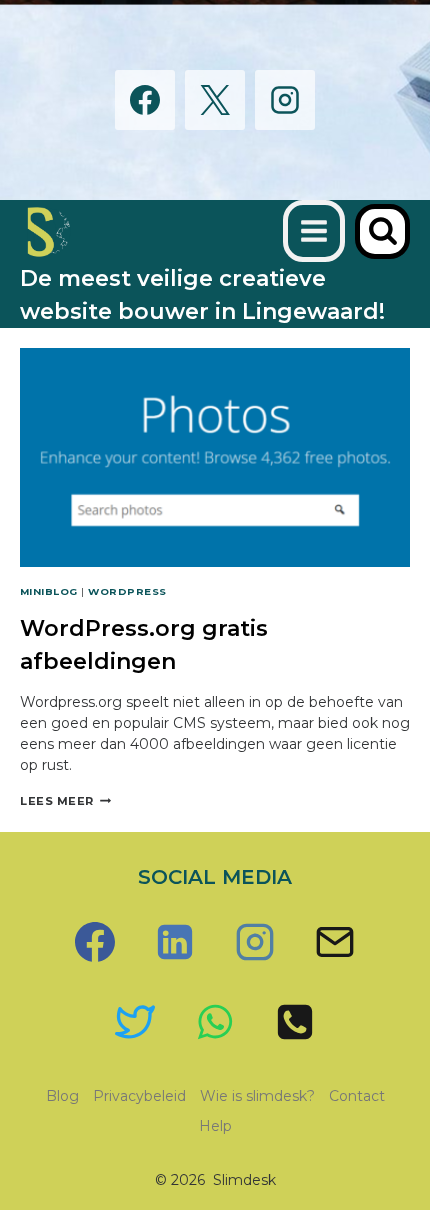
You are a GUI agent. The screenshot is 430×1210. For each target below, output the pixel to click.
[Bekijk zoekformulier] (382, 231)
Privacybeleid (139, 1096)
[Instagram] (285, 100)
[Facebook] (145, 100)
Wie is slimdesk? (257, 1096)
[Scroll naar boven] (361, 1112)
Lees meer (65, 801)
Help (215, 1126)
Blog (62, 1096)
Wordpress (127, 591)
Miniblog (49, 591)
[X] (215, 100)
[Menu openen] (314, 231)
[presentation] (215, 457)
